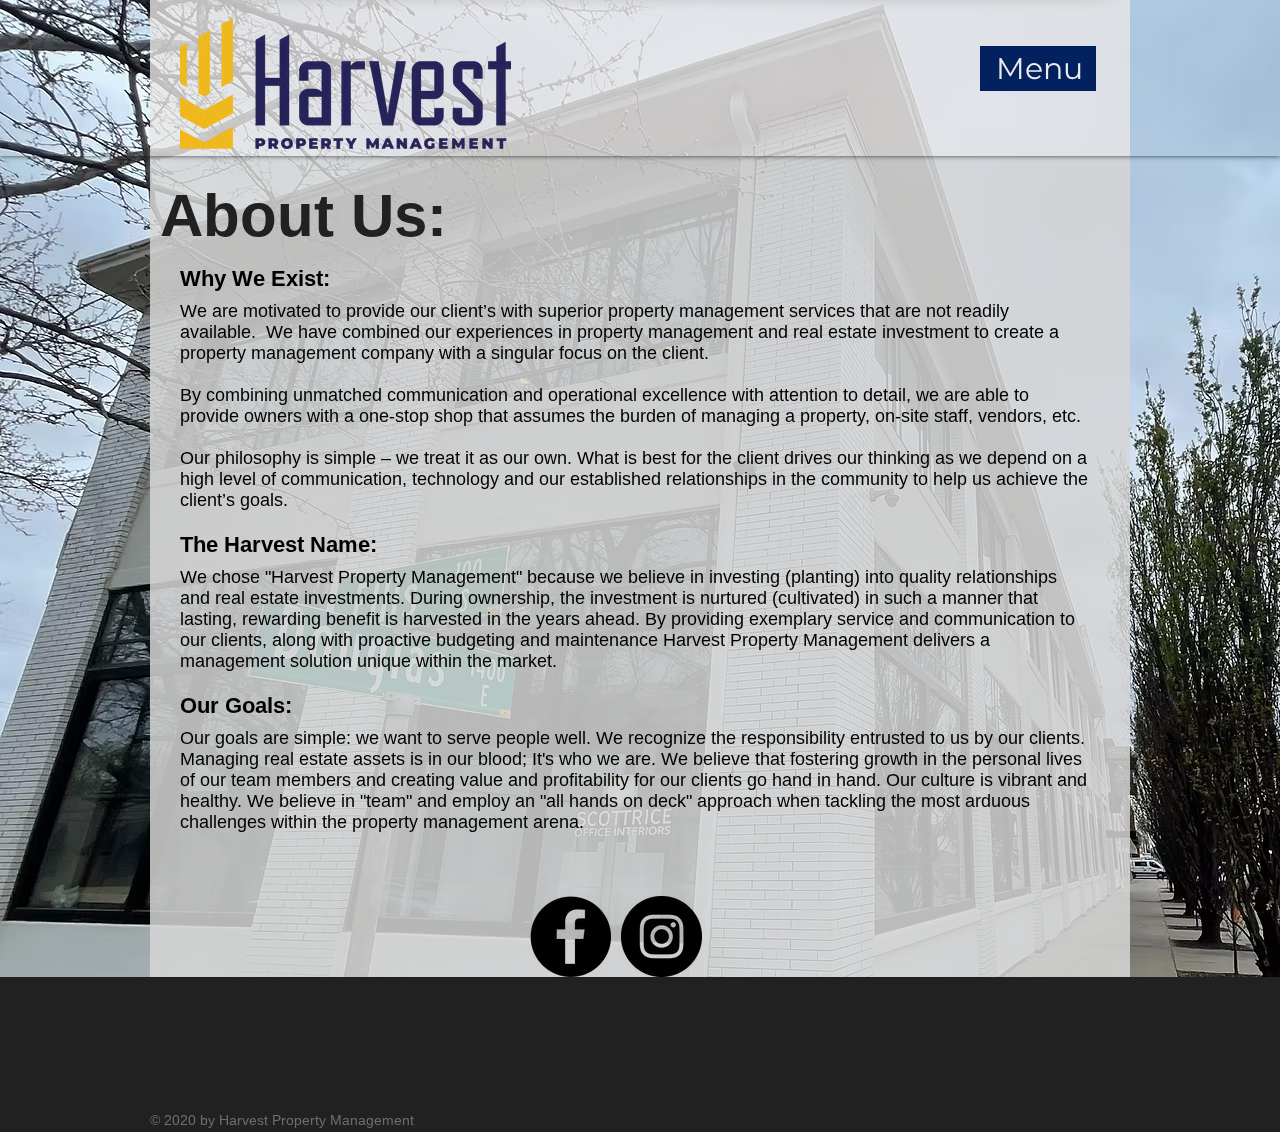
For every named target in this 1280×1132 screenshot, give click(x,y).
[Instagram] (661, 936)
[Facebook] (570, 936)
